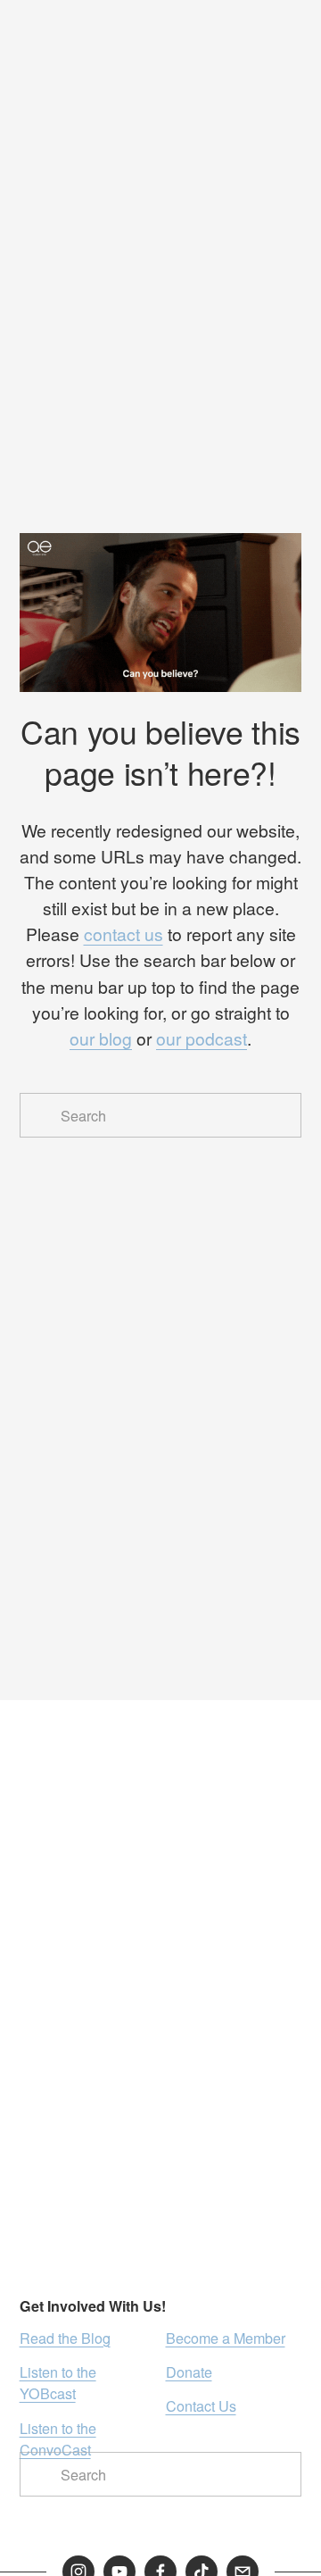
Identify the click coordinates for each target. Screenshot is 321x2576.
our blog (101, 1038)
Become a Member (226, 2338)
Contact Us (201, 2405)
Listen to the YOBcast (58, 2382)
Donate (189, 2372)
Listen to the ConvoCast (58, 2438)
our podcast (202, 1038)
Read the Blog (65, 2338)
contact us (123, 934)
